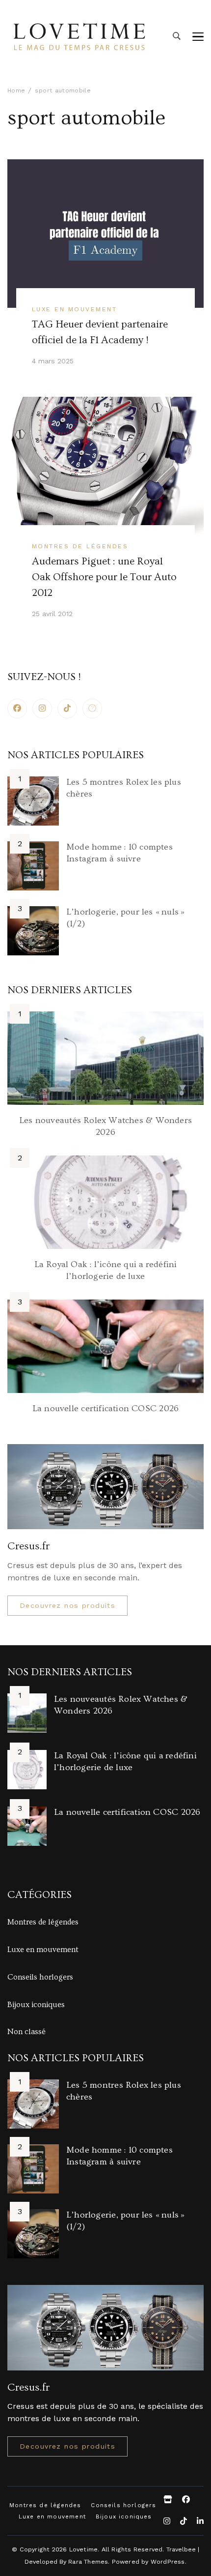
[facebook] (17, 709)
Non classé (26, 2032)
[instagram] (42, 709)
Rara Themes (88, 2561)
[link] (92, 709)
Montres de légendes (80, 546)
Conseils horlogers (40, 1977)
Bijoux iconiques (36, 2005)
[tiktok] (67, 709)
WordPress (168, 2561)
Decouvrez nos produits (67, 1605)
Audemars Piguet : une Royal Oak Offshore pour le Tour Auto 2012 (104, 577)
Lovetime (84, 2549)
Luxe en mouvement (74, 309)
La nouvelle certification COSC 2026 (105, 1408)
